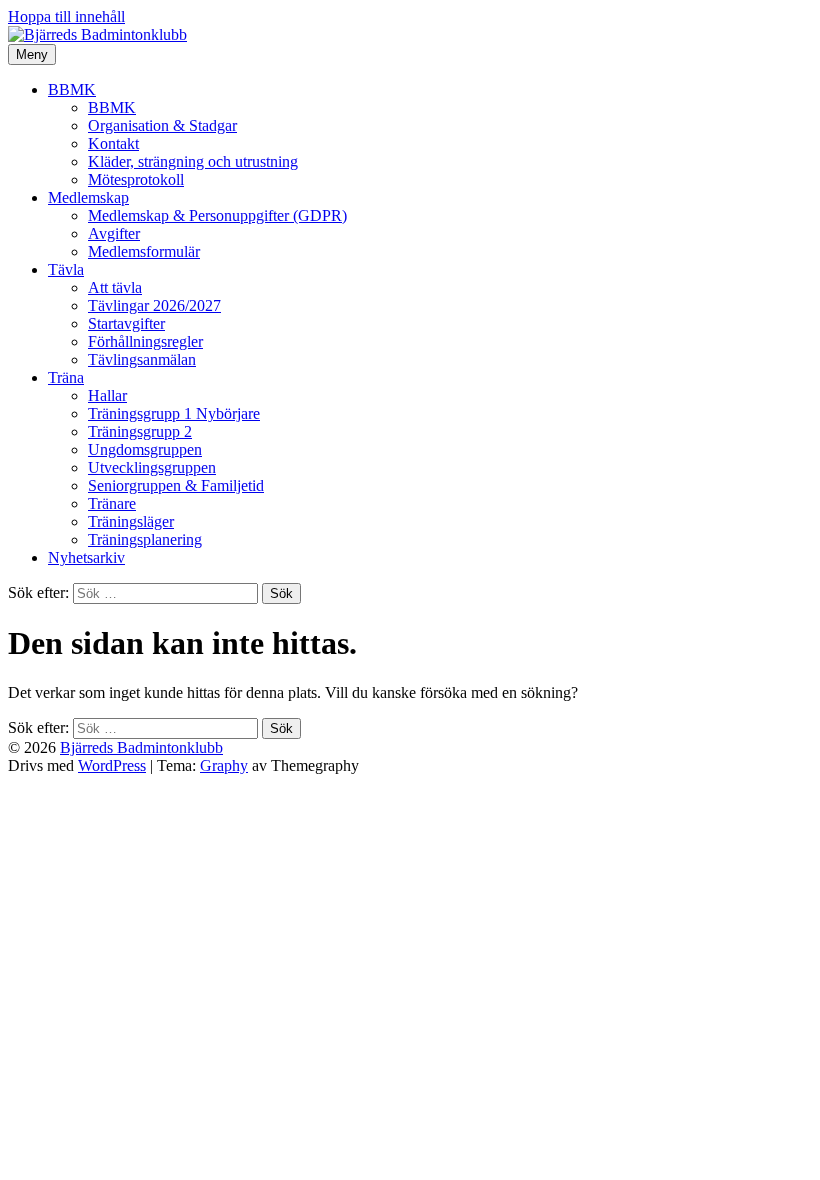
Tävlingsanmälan (142, 359)
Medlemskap (88, 197)
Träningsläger (131, 521)
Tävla (66, 269)
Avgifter (114, 233)
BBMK (72, 89)
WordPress (112, 765)
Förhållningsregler (145, 341)
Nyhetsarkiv (86, 557)
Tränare (112, 503)
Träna (66, 377)
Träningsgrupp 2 (140, 431)
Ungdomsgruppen (145, 449)
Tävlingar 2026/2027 (154, 305)
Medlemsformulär (144, 251)
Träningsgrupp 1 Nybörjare (174, 413)
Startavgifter (126, 323)
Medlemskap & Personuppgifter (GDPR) (217, 215)
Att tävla (115, 287)
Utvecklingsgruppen (152, 467)
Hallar (107, 395)
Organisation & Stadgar (162, 125)
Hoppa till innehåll (66, 16)
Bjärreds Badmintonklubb (141, 747)
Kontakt (113, 143)
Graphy (224, 765)
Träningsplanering (145, 539)
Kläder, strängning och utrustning (193, 161)
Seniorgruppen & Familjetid (176, 485)
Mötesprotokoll (136, 179)
